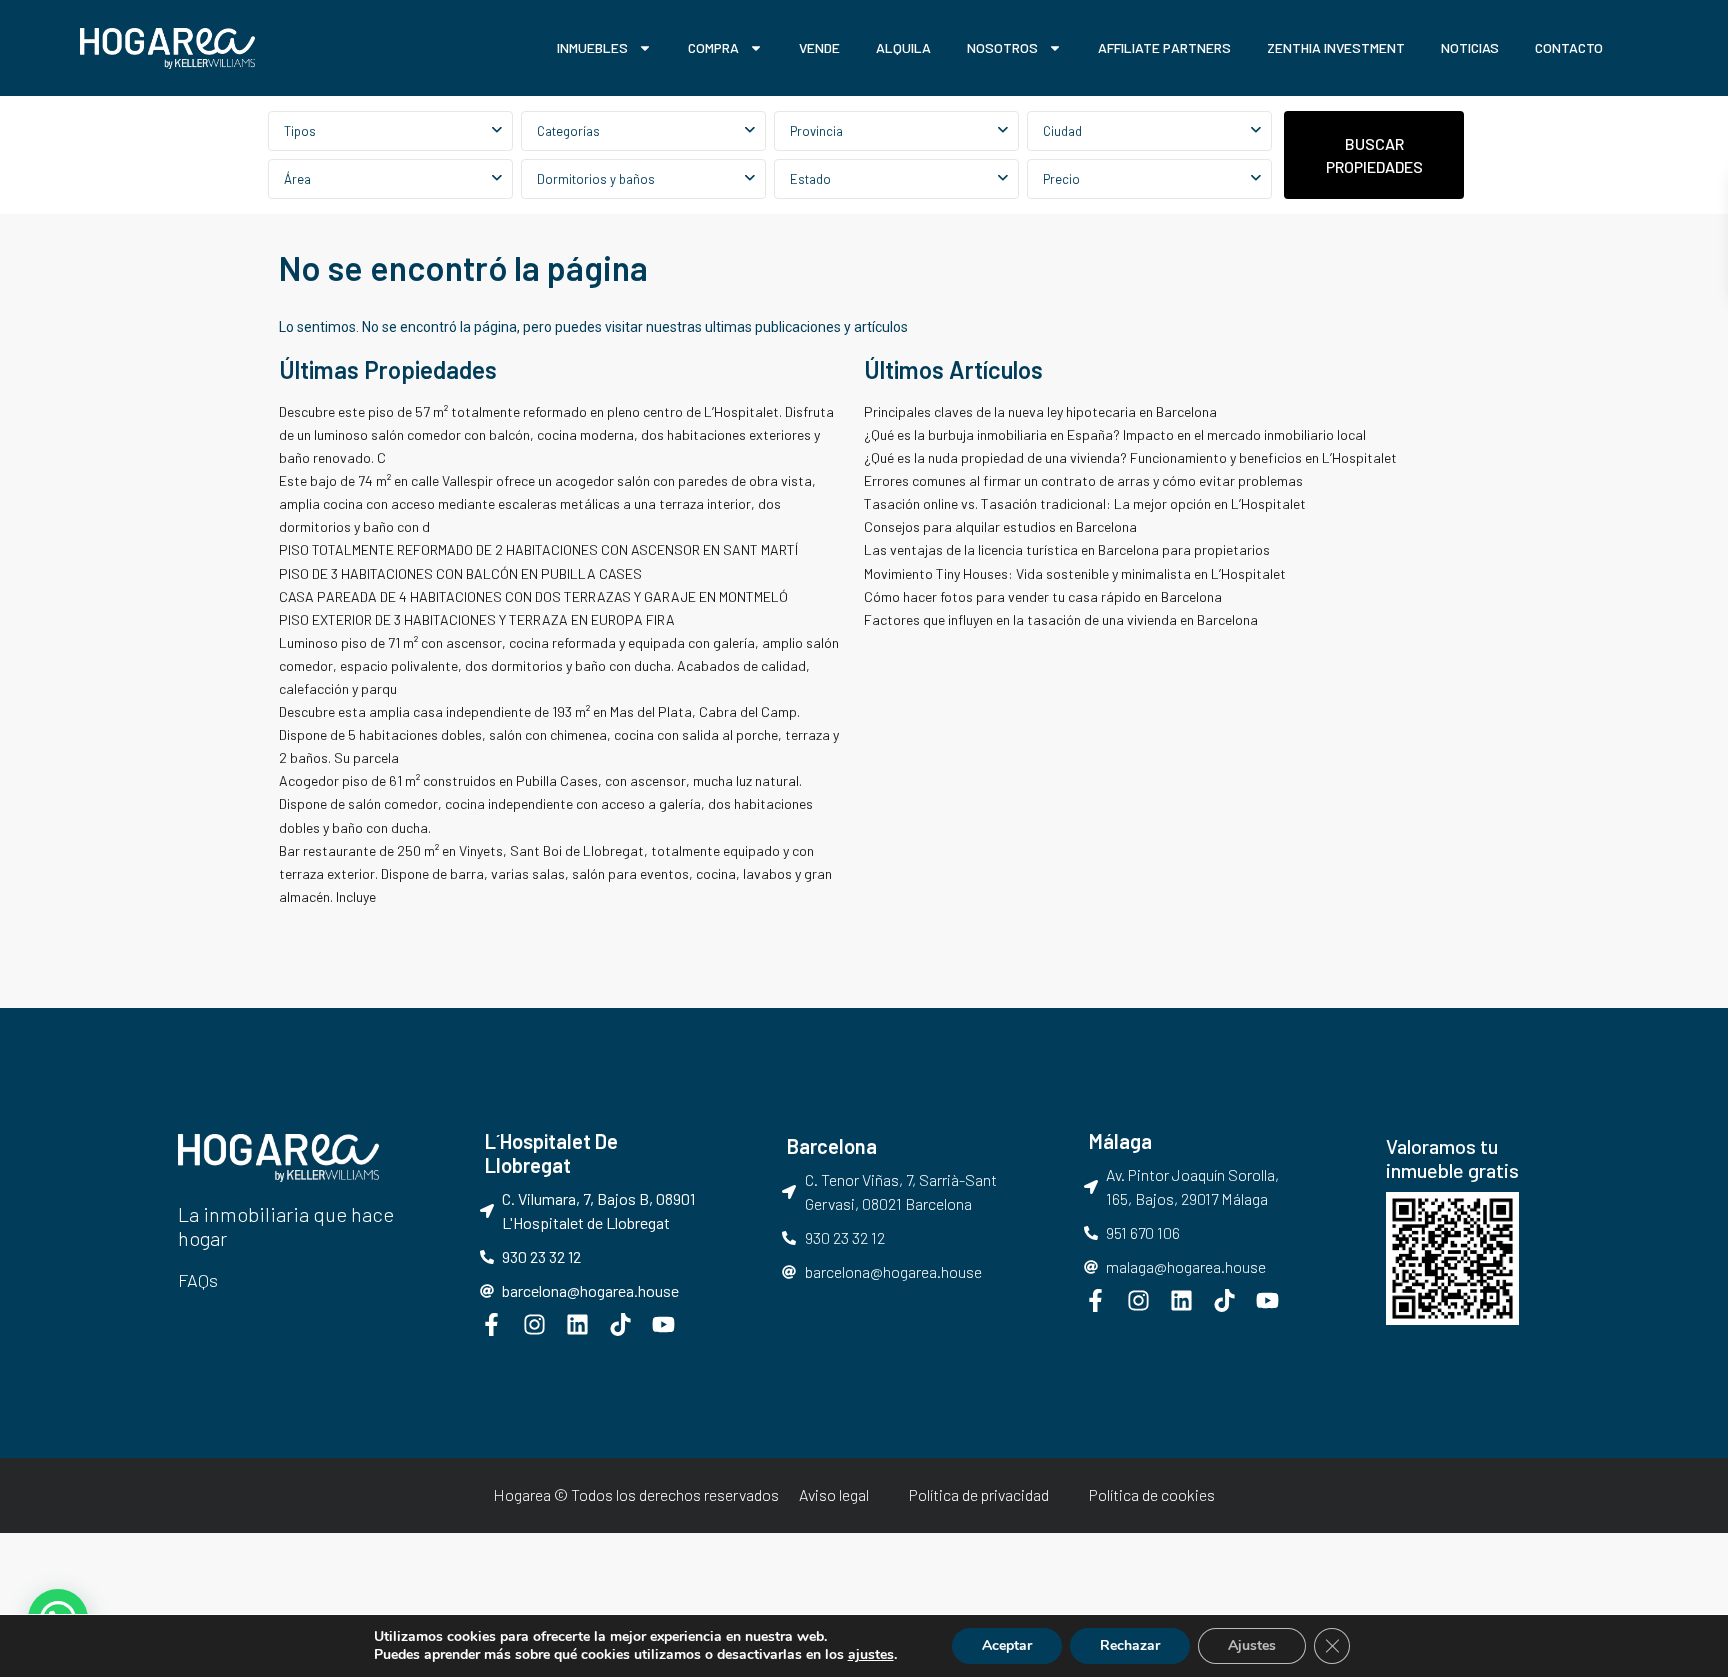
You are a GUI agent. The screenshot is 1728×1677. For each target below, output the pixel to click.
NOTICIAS (1470, 47)
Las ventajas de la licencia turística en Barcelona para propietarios (1068, 549)
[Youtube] (663, 1324)
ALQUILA (903, 47)
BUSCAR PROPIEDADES (1374, 155)
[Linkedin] (577, 1324)
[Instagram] (534, 1324)
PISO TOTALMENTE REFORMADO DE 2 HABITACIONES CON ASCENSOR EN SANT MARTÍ (538, 549)
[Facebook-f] (491, 1324)
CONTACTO (1569, 47)
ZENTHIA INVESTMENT (1336, 47)
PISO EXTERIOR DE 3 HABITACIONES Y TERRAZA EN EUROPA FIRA (477, 619)
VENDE (819, 47)
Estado (810, 179)
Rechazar (1130, 1645)
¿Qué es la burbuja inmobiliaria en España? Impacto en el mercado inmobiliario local (1115, 434)
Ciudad (1062, 131)
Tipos (300, 131)
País (896, 131)
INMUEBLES (592, 47)
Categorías (568, 131)
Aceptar (1007, 1645)
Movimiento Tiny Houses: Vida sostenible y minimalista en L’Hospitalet (1075, 573)
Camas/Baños (643, 179)
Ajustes (1252, 1645)
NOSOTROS (1002, 47)
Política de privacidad (979, 1494)
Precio (1061, 179)
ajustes (871, 1655)
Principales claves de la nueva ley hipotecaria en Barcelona (1040, 411)
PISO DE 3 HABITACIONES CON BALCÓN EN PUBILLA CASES (460, 573)
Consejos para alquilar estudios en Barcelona (1002, 526)
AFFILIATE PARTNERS (1164, 47)
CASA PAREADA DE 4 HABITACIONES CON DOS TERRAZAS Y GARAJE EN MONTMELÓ (533, 596)
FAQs (198, 1280)
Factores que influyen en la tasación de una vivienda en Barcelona (1061, 619)
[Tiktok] (620, 1324)
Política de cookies (1152, 1494)
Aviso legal (834, 1494)
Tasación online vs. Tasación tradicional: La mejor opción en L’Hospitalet (1085, 503)
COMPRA (713, 47)
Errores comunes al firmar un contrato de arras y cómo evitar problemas (1083, 480)
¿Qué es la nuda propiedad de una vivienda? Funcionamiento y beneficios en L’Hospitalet (1130, 457)
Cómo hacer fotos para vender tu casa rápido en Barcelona (1043, 596)
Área (297, 179)
